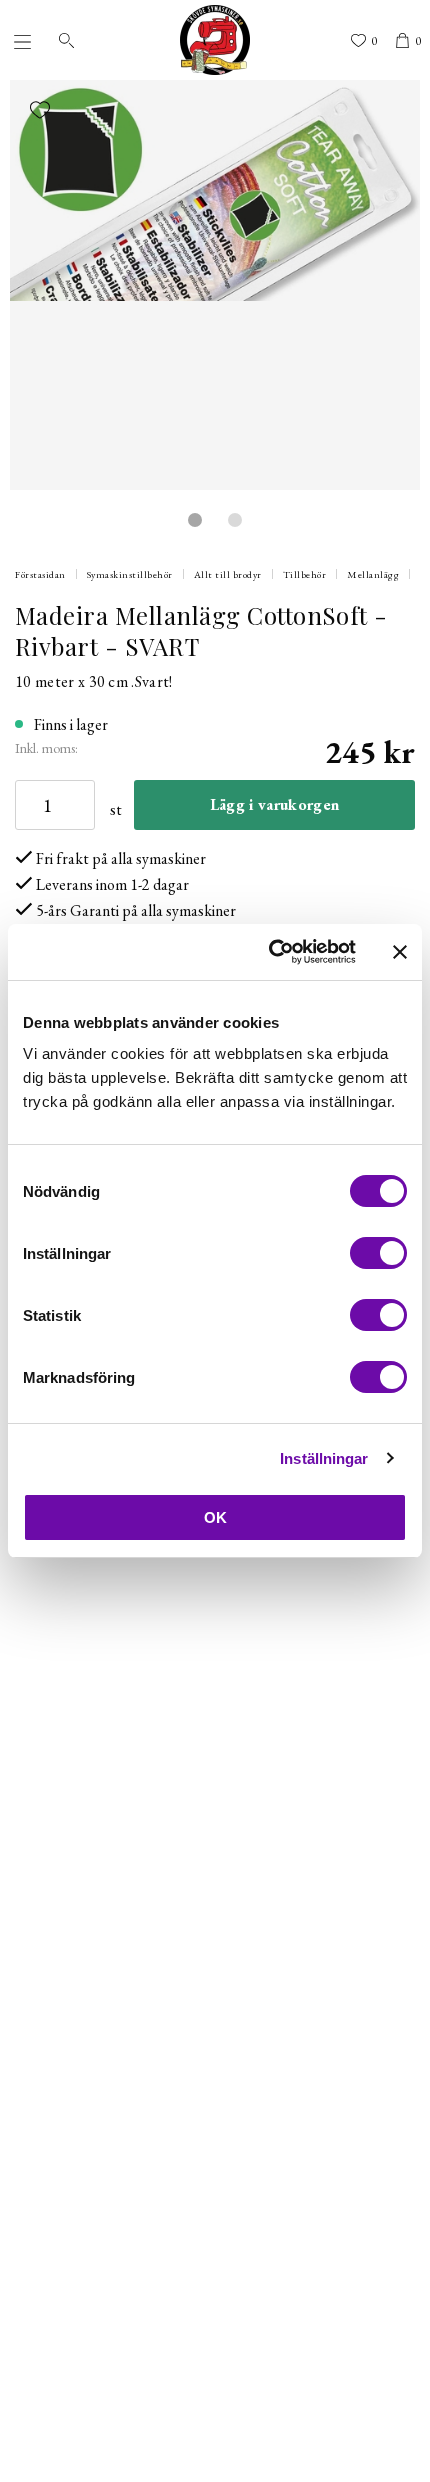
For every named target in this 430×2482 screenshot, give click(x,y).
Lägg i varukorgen (274, 804)
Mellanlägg (373, 574)
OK (215, 1517)
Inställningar (324, 1458)
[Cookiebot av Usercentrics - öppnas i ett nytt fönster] (270, 952)
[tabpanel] (215, 285)
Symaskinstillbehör (130, 574)
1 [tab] (195, 520)
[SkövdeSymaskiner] (215, 40)
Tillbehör (305, 574)
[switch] (378, 1253)
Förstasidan (40, 574)
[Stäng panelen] (400, 952)
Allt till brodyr (228, 574)
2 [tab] (235, 520)
